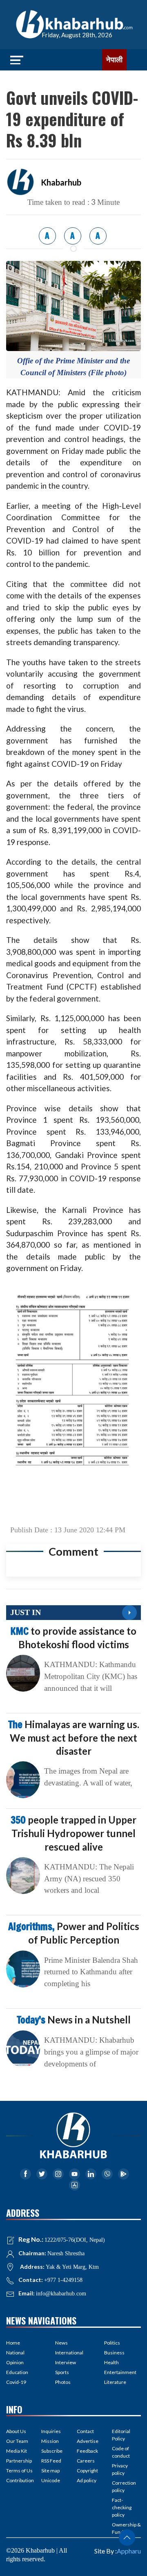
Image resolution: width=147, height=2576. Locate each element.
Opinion (15, 2362)
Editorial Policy (121, 2435)
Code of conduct (121, 2452)
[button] (127, 2537)
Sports (62, 2372)
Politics (112, 2343)
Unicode (51, 2480)
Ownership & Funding (126, 2528)
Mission (50, 2441)
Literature (115, 2382)
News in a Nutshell (74, 2020)
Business (114, 2353)
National (15, 2353)
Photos (63, 2382)
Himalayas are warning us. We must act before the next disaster (74, 1738)
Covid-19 (16, 2382)
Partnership (19, 2461)
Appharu (129, 2551)
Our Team (17, 2441)
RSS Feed (51, 2461)
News (61, 2343)
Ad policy (87, 2480)
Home (13, 2343)
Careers (86, 2461)
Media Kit (17, 2451)
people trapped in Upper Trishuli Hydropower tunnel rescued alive (73, 1833)
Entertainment (120, 2372)
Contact (85, 2431)
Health (111, 2362)
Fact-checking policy (122, 2507)
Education (17, 2372)
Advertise (88, 2441)
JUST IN (26, 1612)
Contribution (20, 2480)
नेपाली (114, 60)
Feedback (87, 2451)
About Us (16, 2431)
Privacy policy (120, 2469)
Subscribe (52, 2451)
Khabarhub (61, 182)
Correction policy (124, 2487)
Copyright (87, 2471)
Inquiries (51, 2431)
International (69, 2353)
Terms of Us (19, 2471)
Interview (66, 2362)
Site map (50, 2471)
